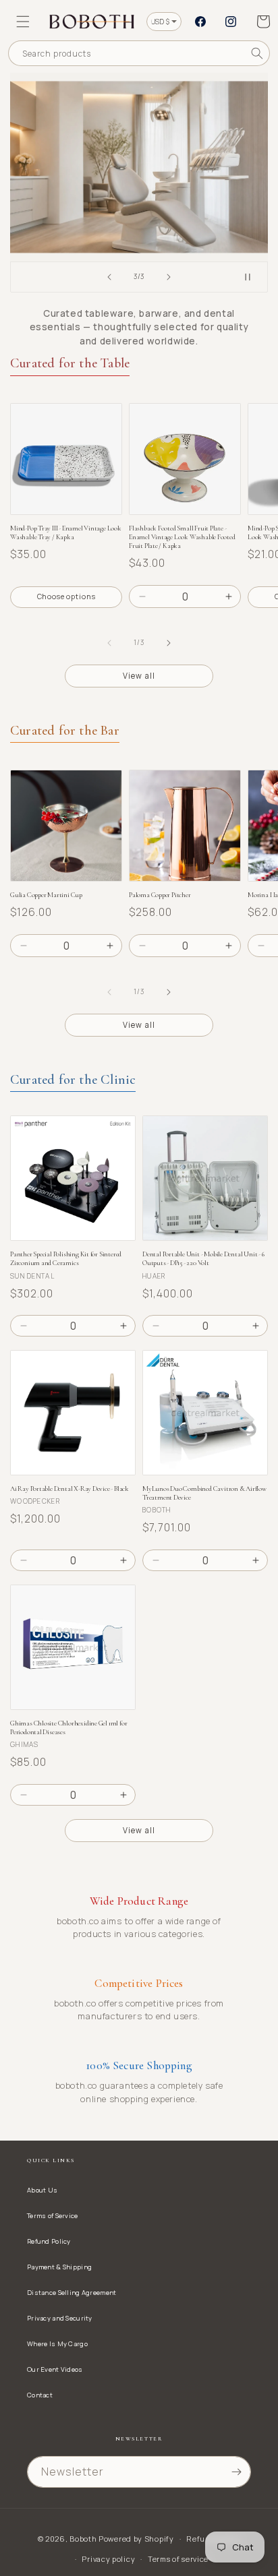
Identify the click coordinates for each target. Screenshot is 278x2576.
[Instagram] (231, 22)
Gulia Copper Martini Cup (46, 895)
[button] (23, 22)
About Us (42, 2190)
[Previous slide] (109, 277)
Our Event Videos (55, 2369)
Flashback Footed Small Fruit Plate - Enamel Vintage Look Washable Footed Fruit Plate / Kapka (182, 537)
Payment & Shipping (59, 2267)
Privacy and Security (60, 2318)
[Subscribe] (236, 2472)
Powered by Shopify (136, 2539)
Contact (40, 2395)
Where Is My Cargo (57, 2344)
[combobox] (139, 53)
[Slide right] (169, 643)
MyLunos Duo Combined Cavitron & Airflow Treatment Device (204, 1493)
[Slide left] (109, 643)
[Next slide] (169, 277)
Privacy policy (108, 2559)
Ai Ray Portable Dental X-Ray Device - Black (69, 1489)
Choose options (66, 596)
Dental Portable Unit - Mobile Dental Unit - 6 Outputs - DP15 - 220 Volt (203, 1258)
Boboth (83, 2539)
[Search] (257, 53)
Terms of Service (53, 2216)
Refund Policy (49, 2241)
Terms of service (178, 2559)
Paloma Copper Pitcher (160, 895)
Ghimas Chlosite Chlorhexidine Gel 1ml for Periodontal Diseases (68, 1727)
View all (139, 676)
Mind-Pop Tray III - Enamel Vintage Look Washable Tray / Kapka (66, 532)
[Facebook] (200, 22)
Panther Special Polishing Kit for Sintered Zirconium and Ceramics (66, 1258)
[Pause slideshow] (253, 277)
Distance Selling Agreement (72, 2293)
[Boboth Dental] (139, 167)
